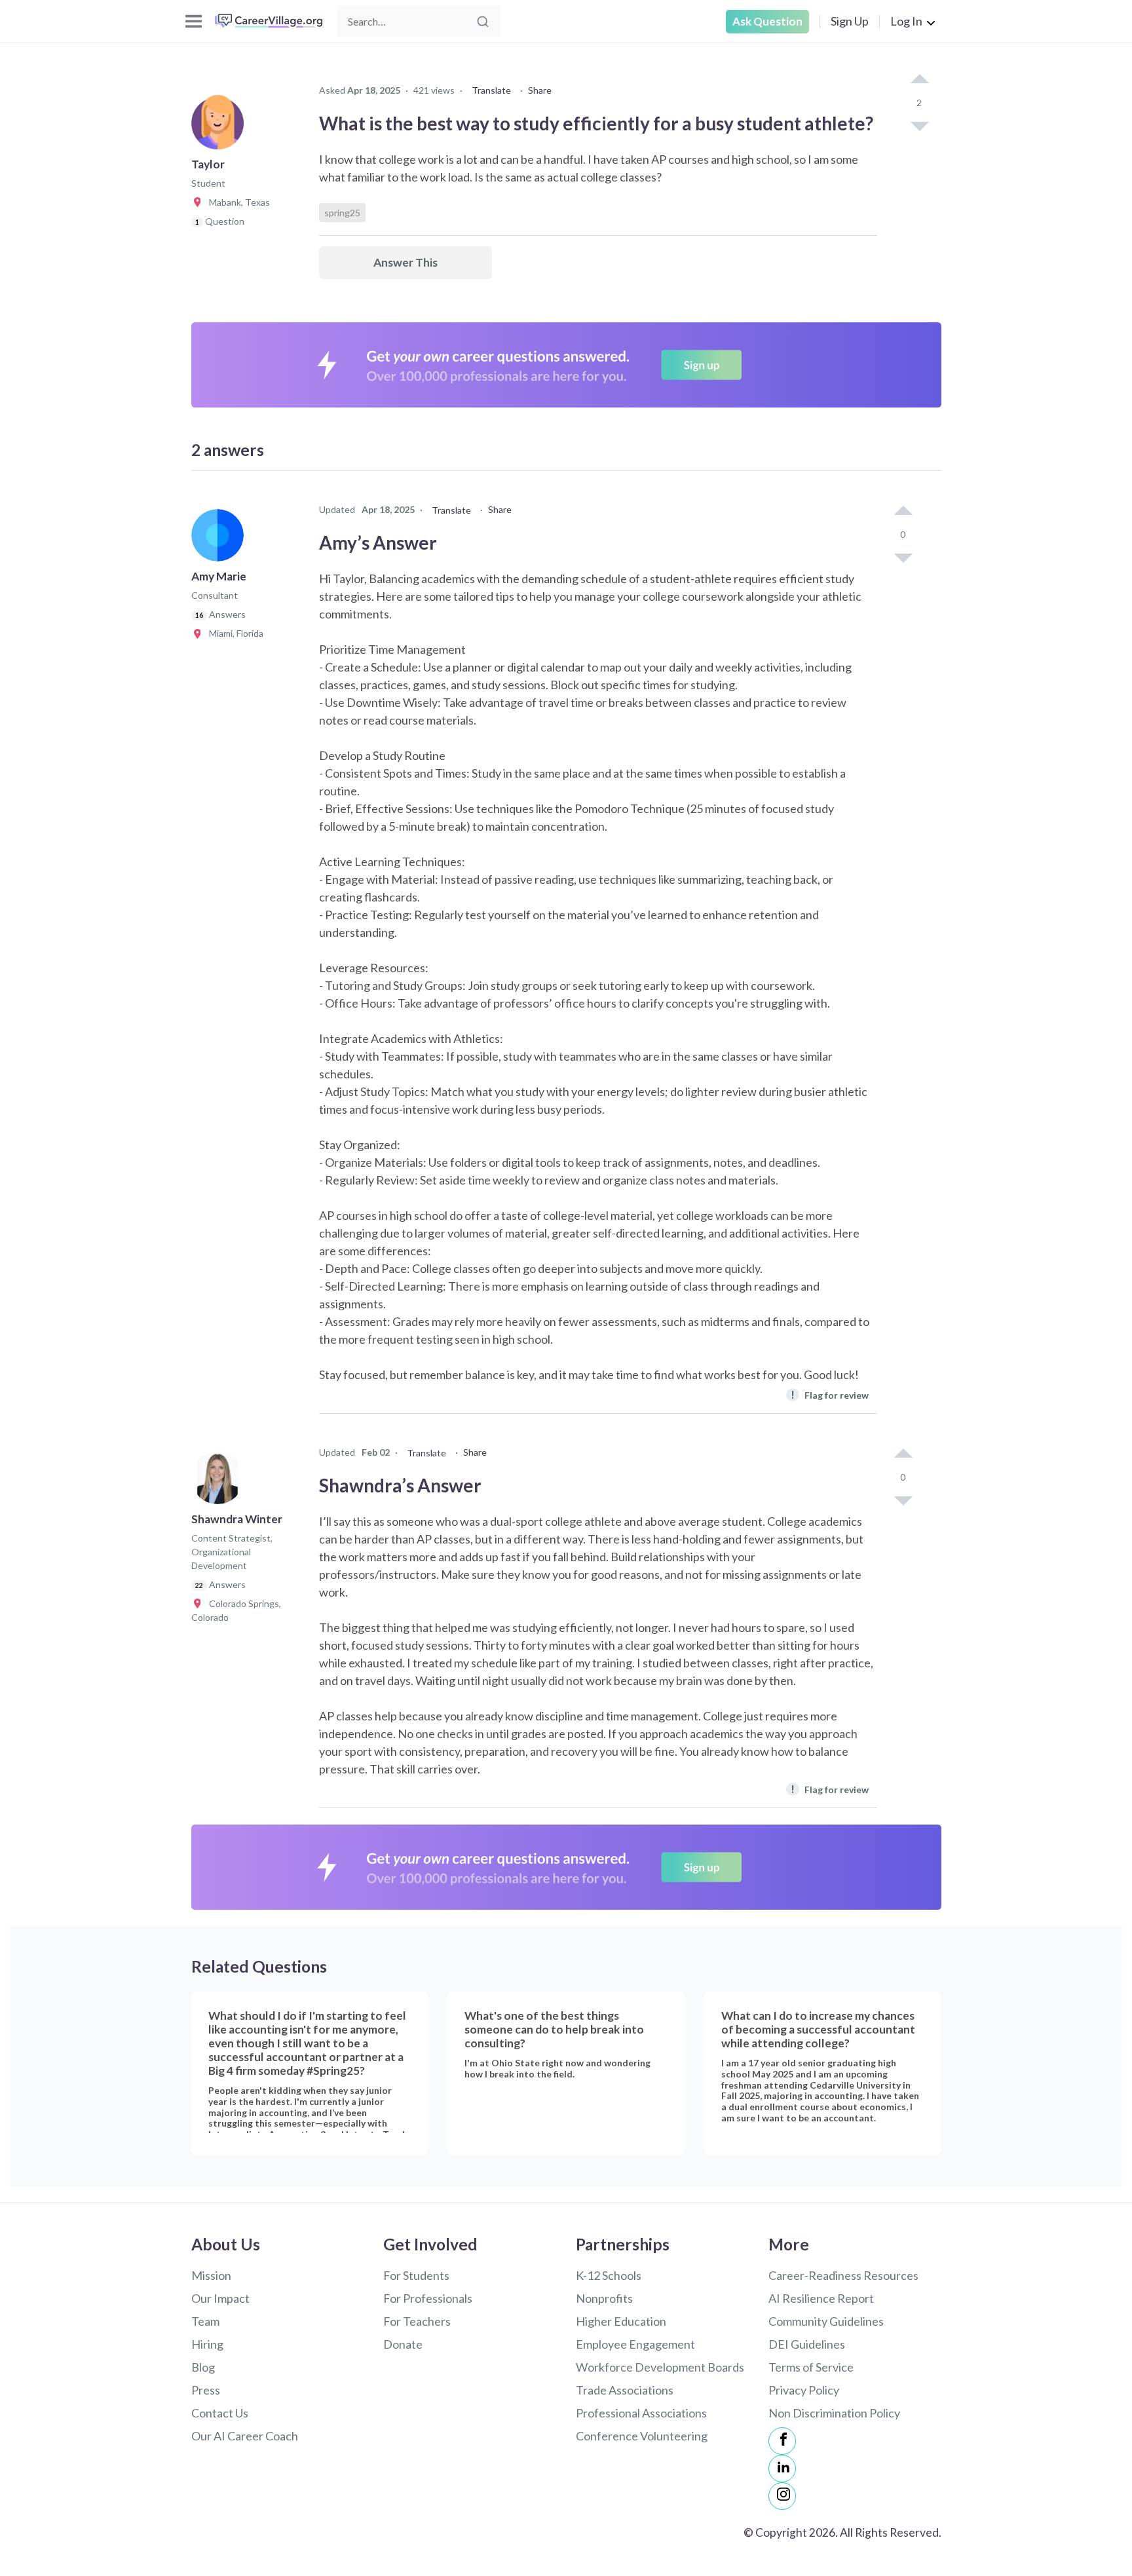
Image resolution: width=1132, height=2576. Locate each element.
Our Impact (220, 2298)
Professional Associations (641, 2413)
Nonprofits (604, 2298)
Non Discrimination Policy (834, 2413)
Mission (211, 2275)
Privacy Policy (804, 2390)
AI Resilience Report (821, 2298)
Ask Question (767, 21)
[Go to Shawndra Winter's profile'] (221, 1482)
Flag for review (830, 1394)
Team (205, 2321)
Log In (906, 21)
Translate (491, 90)
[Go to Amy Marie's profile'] (221, 539)
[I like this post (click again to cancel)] (919, 80)
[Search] (483, 22)
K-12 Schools (609, 2275)
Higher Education (621, 2321)
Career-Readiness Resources (843, 2275)
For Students (416, 2275)
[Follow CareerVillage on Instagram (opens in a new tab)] (782, 2496)
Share (540, 90)
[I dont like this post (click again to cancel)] (919, 125)
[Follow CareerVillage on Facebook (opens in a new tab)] (782, 2441)
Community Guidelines (826, 2321)
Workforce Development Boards (660, 2367)
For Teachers (417, 2321)
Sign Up (850, 21)
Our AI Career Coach (245, 2436)
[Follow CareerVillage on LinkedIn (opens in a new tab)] (782, 2469)
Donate (403, 2344)
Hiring (207, 2344)
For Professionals (428, 2298)
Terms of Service (811, 2367)
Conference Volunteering (642, 2436)
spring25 (342, 213)
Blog (203, 2367)
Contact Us (220, 2413)
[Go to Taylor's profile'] (221, 127)
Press (206, 2390)
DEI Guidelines (807, 2344)
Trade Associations (625, 2390)
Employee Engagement (635, 2344)
